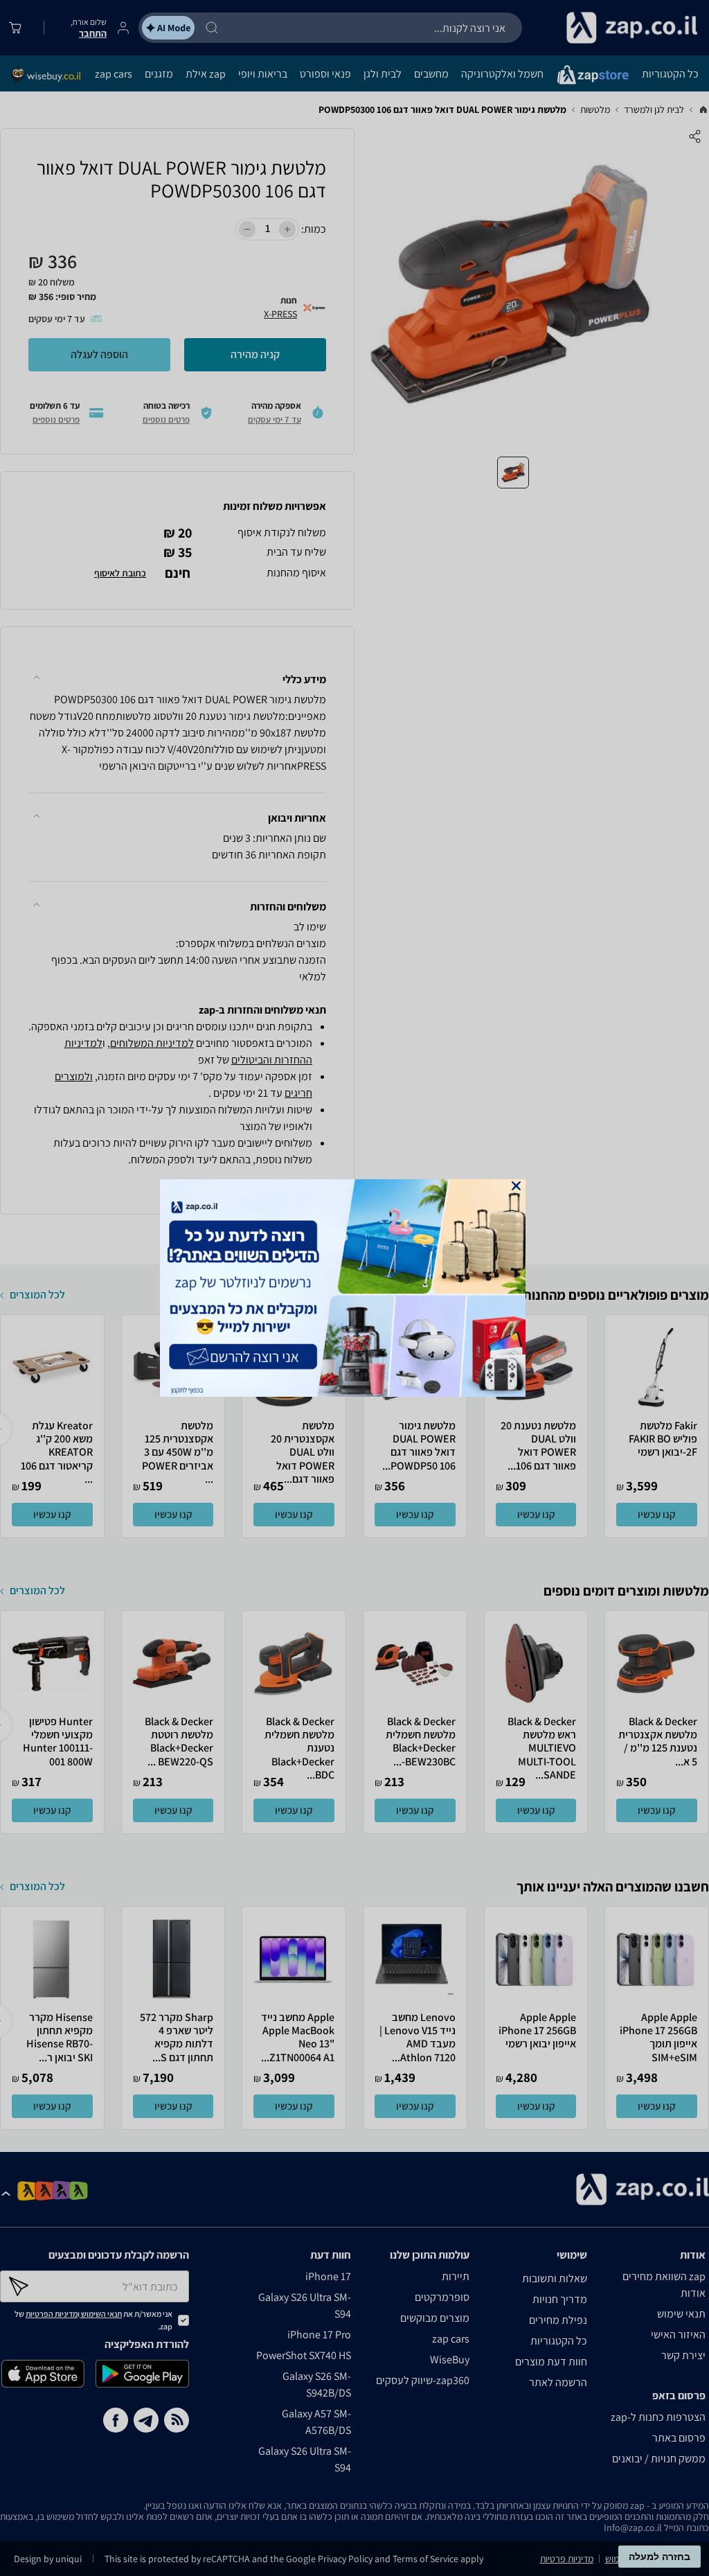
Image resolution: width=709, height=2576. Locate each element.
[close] (516, 1186)
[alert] (354, 1288)
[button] (516, 1186)
